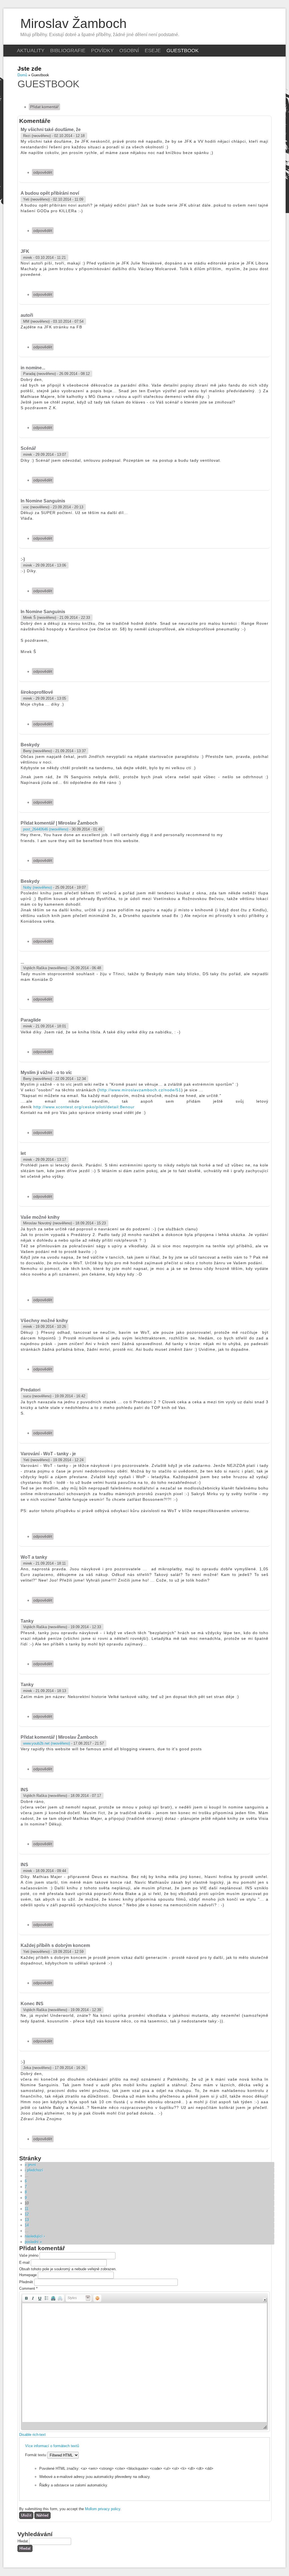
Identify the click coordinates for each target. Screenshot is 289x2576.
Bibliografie (68, 51)
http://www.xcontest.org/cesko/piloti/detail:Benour (84, 1107)
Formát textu (36, 2455)
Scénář (28, 448)
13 (27, 2220)
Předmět (27, 2282)
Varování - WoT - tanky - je (48, 1454)
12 (27, 2214)
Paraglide (31, 1020)
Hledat (23, 2541)
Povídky (102, 51)
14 (27, 2225)
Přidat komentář (44, 107)
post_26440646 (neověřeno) (46, 829)
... (22, 962)
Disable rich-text (32, 2435)
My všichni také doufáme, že (51, 130)
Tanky (27, 1621)
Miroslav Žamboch (74, 23)
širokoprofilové (37, 692)
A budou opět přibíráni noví (50, 193)
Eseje (153, 51)
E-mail (25, 2262)
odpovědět (43, 172)
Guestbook (183, 51)
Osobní (129, 51)
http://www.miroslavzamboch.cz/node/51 (140, 1090)
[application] (144, 2362)
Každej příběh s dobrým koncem (55, 1945)
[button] (26, 2298)
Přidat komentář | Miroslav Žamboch (59, 823)
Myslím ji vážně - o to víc (46, 1073)
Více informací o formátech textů (52, 2446)
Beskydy (30, 745)
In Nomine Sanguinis (43, 501)
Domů (22, 75)
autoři (27, 315)
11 (27, 2209)
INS (24, 1790)
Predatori (30, 1390)
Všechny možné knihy (44, 1321)
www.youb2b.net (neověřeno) (47, 1743)
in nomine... (33, 368)
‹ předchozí (34, 2170)
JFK (25, 251)
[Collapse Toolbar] (265, 2300)
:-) (23, 559)
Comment (28, 2288)
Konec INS (32, 2004)
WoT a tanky (34, 1557)
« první (30, 2165)
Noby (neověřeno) (38, 887)
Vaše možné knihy (40, 1217)
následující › (35, 2236)
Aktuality (31, 51)
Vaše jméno (29, 2255)
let (23, 1153)
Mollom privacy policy (103, 2509)
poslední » (33, 2242)
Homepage (29, 2275)
